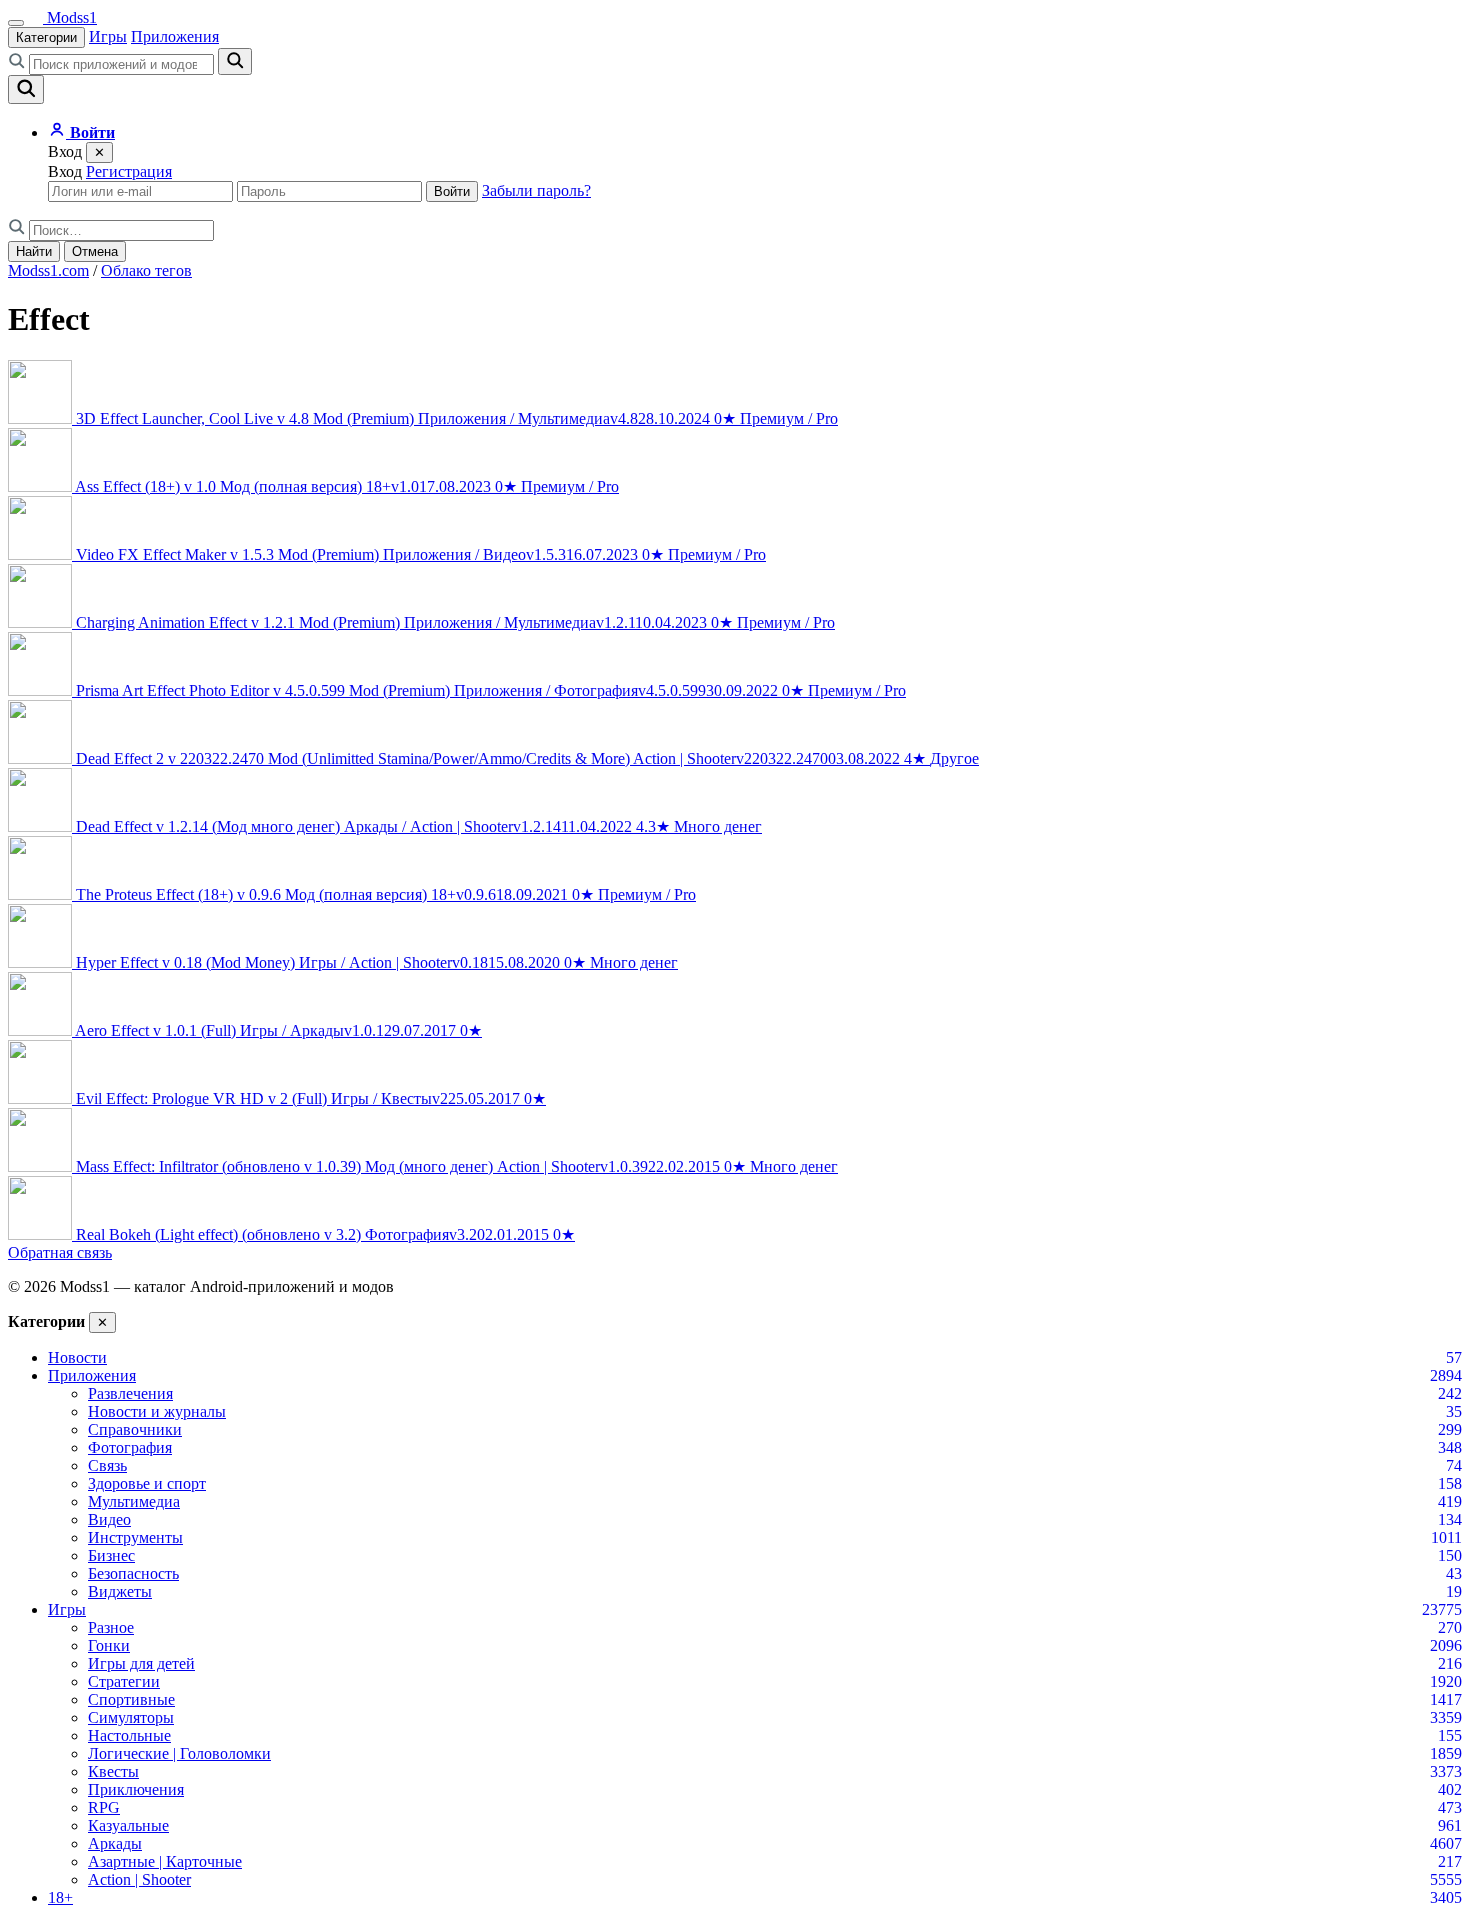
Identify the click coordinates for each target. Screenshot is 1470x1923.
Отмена (95, 251)
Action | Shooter (139, 1879)
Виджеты (120, 1591)
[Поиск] (26, 89)
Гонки (109, 1645)
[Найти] (235, 61)
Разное (111, 1627)
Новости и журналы (157, 1411)
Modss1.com (48, 270)
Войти (452, 191)
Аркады (115, 1843)
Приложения (175, 36)
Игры (108, 36)
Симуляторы (131, 1717)
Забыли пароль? (536, 190)
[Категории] (16, 23)
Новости (77, 1357)
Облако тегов (146, 270)
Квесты (113, 1771)
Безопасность (133, 1573)
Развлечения (130, 1393)
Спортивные (131, 1699)
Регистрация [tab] (129, 171)
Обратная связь (60, 1252)
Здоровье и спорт (147, 1483)
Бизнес (111, 1555)
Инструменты (135, 1537)
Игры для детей (141, 1663)
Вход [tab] (65, 171)
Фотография (130, 1447)
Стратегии (124, 1681)
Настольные (129, 1735)
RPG (104, 1807)
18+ (60, 1897)
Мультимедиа (134, 1501)
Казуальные (128, 1825)
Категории (46, 37)
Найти (34, 251)
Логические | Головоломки (179, 1753)
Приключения (136, 1789)
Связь (107, 1465)
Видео (109, 1519)
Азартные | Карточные (165, 1861)
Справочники (135, 1429)
